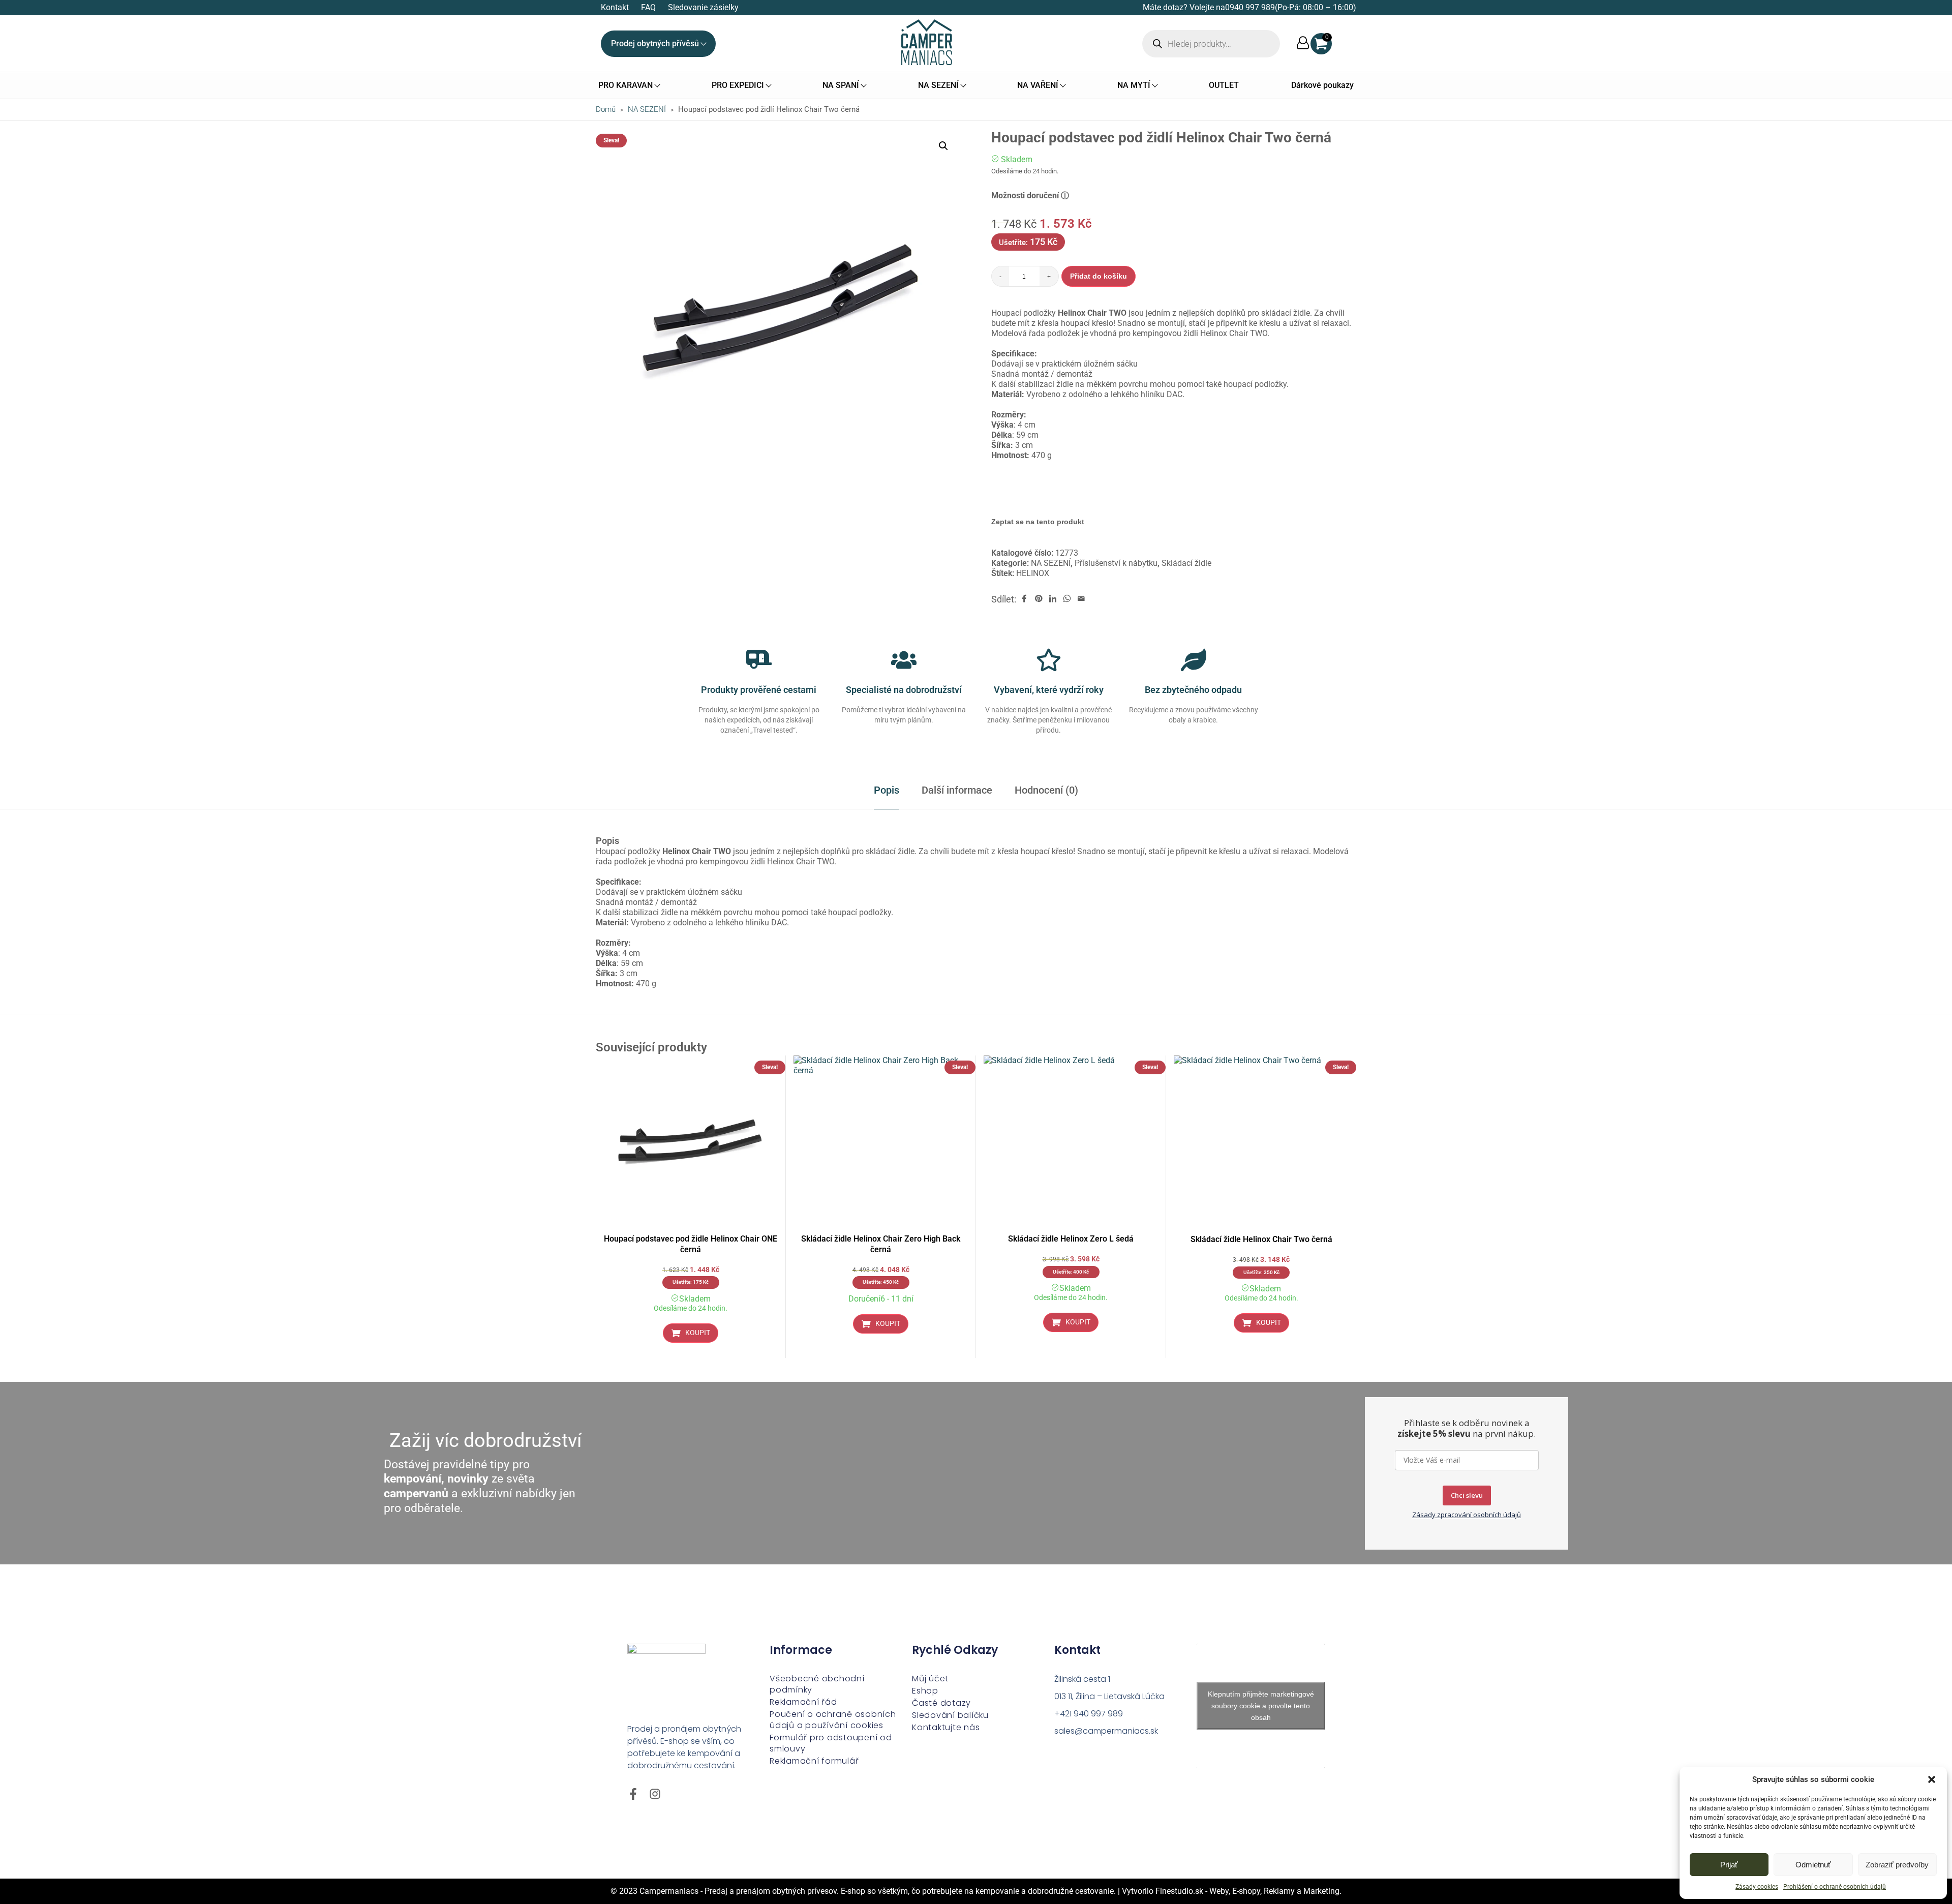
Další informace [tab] (957, 790)
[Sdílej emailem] (1081, 599)
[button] (1932, 1779)
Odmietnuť (1813, 1865)
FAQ (648, 7)
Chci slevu (1467, 1495)
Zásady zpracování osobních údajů (1467, 1515)
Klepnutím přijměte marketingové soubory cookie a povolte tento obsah (1261, 1706)
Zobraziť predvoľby (1897, 1865)
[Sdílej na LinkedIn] (1053, 599)
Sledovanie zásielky (703, 7)
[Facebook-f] (633, 1794)
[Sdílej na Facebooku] (1024, 599)
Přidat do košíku (1099, 276)
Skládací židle (1186, 563)
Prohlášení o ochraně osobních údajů (1835, 1887)
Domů (606, 109)
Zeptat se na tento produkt (1038, 522)
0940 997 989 (1250, 7)
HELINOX (1033, 573)
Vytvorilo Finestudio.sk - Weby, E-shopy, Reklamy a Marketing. (1232, 1891)
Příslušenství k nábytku (1116, 563)
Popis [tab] (887, 790)
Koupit (698, 1333)
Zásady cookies (1757, 1887)
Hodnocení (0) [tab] (1046, 790)
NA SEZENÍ (647, 109)
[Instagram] (655, 1794)
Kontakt (615, 7)
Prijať (1729, 1865)
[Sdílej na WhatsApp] (1067, 599)
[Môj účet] (1303, 43)
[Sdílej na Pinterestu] (1039, 599)
